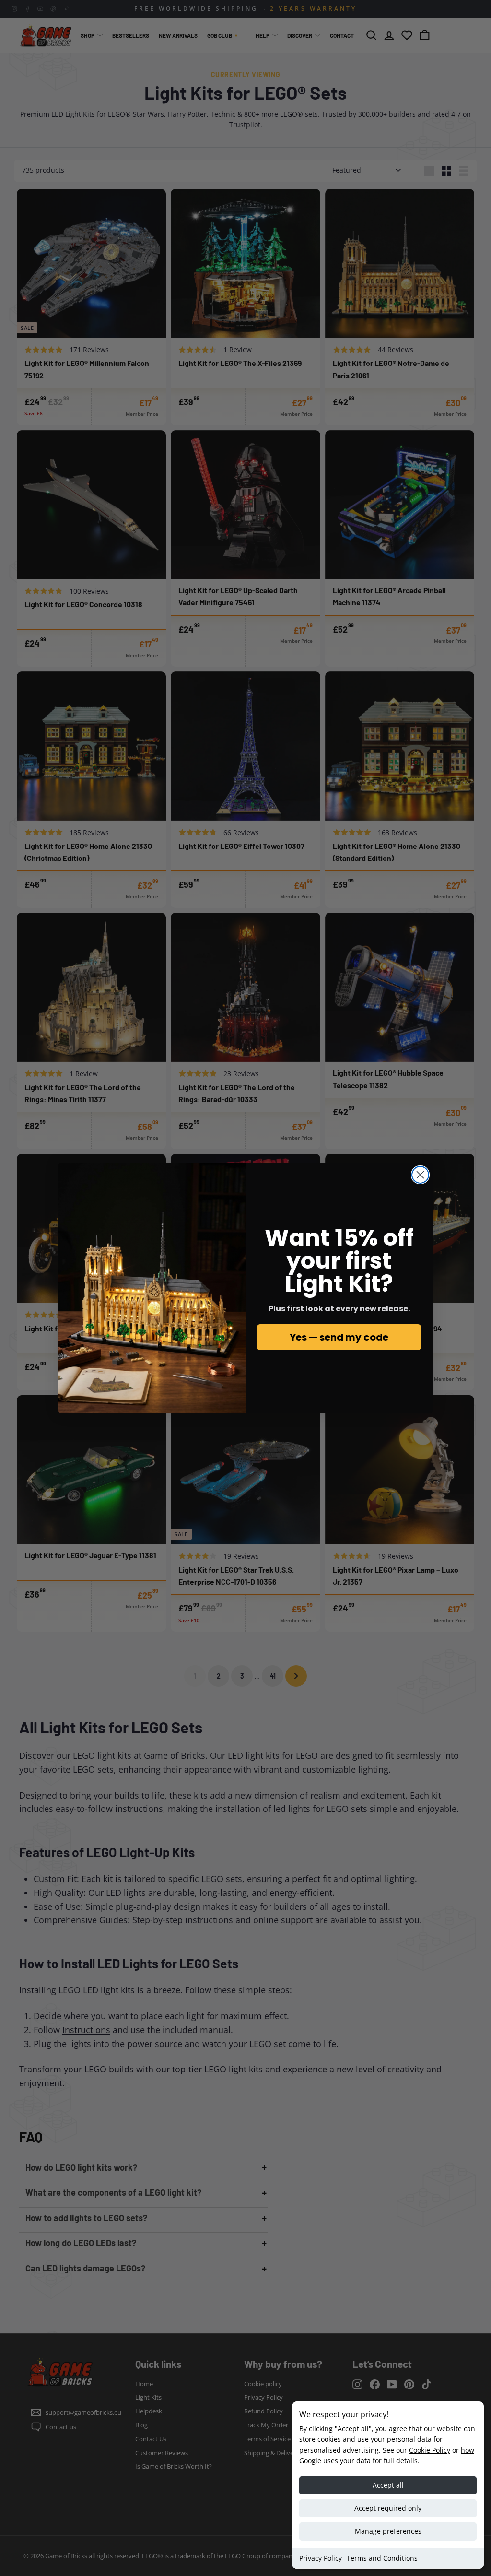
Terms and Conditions (382, 2558)
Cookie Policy (430, 2450)
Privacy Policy (321, 2558)
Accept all (388, 2485)
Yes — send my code (339, 1337)
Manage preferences (388, 2531)
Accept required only (388, 2508)
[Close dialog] (420, 1175)
